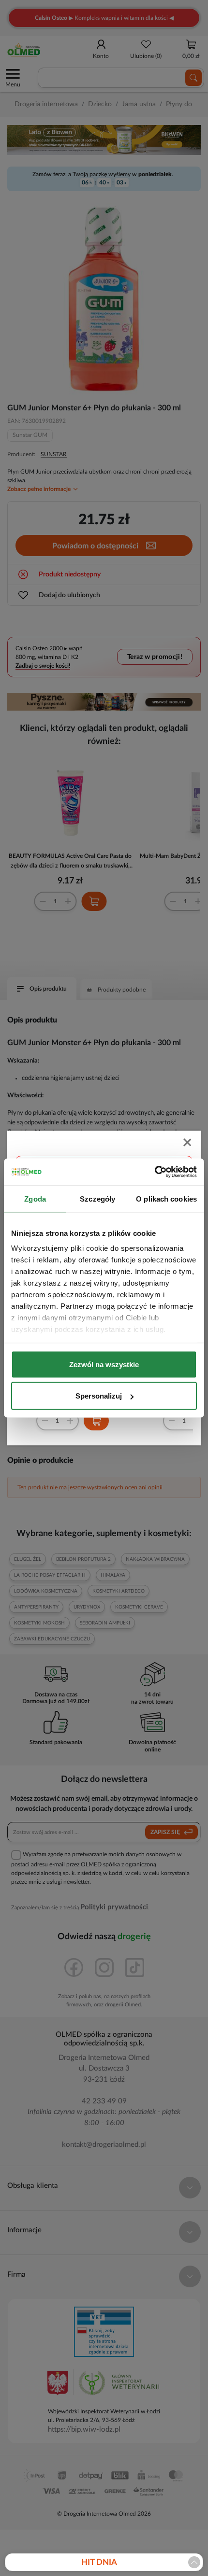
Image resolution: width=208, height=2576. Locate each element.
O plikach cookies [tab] (166, 1198)
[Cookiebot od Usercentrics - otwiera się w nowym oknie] (155, 1172)
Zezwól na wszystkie (104, 1364)
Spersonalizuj (99, 1396)
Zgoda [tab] (35, 1198)
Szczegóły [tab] (97, 1198)
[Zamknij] (188, 1143)
